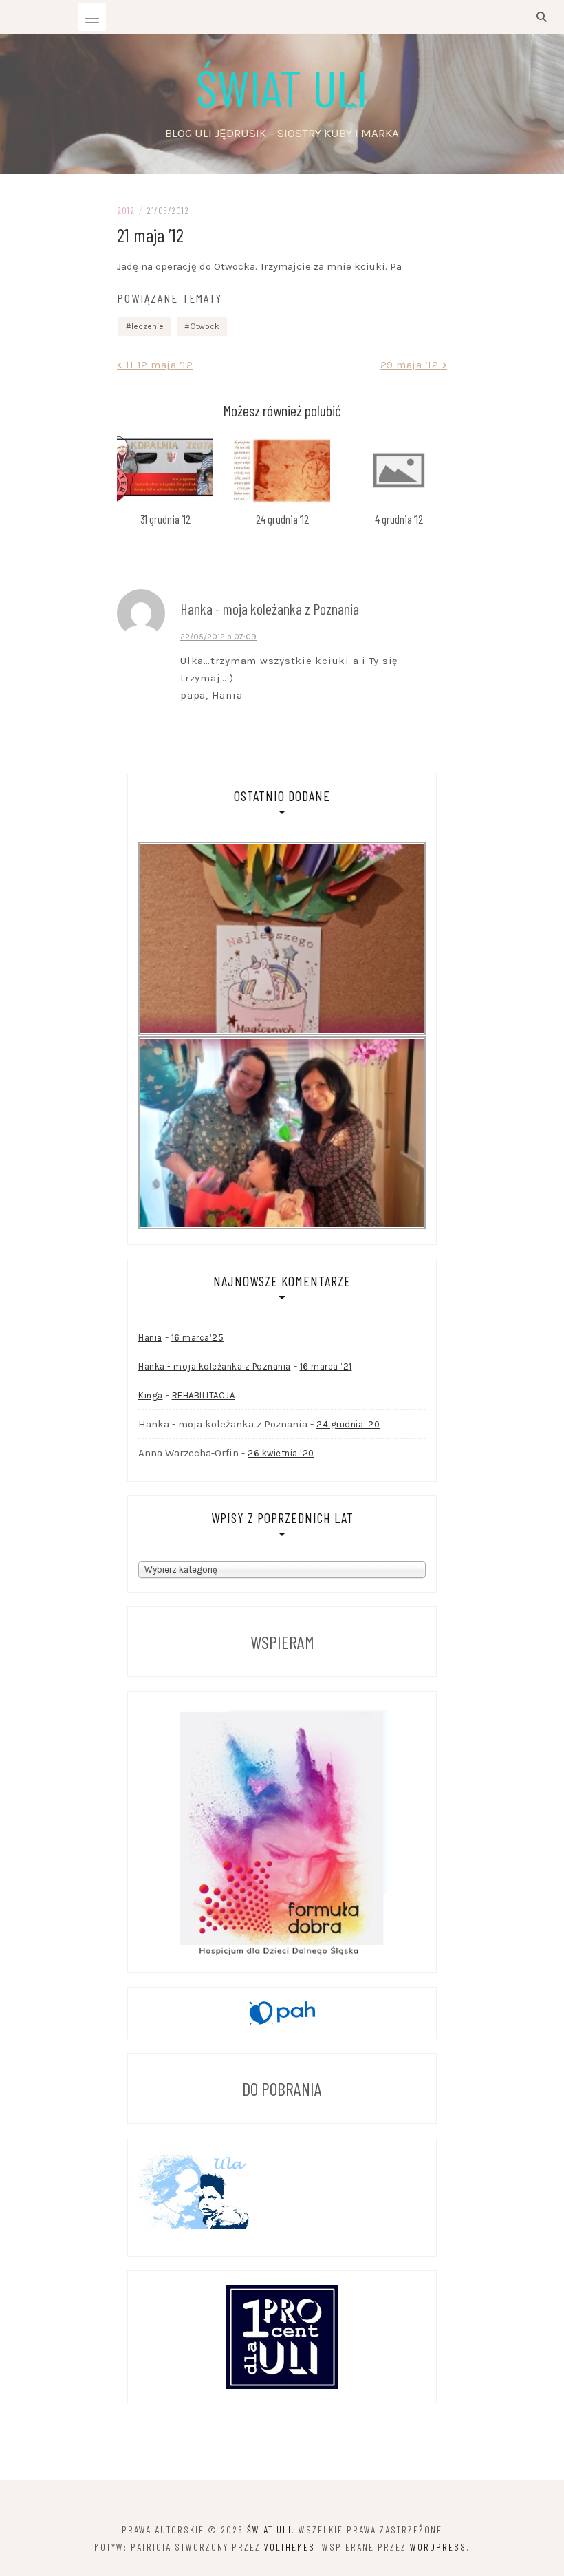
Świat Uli (282, 87)
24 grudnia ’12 (282, 519)
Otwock (205, 326)
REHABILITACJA (204, 1395)
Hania (150, 1338)
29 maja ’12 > (414, 365)
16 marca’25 (198, 1338)
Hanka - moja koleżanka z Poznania (215, 1366)
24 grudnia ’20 (348, 1424)
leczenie (148, 326)
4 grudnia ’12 (399, 519)
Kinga (151, 1395)
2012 (126, 210)
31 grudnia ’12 (165, 519)
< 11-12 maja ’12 (155, 365)
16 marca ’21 (326, 1366)
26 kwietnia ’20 (281, 1453)
